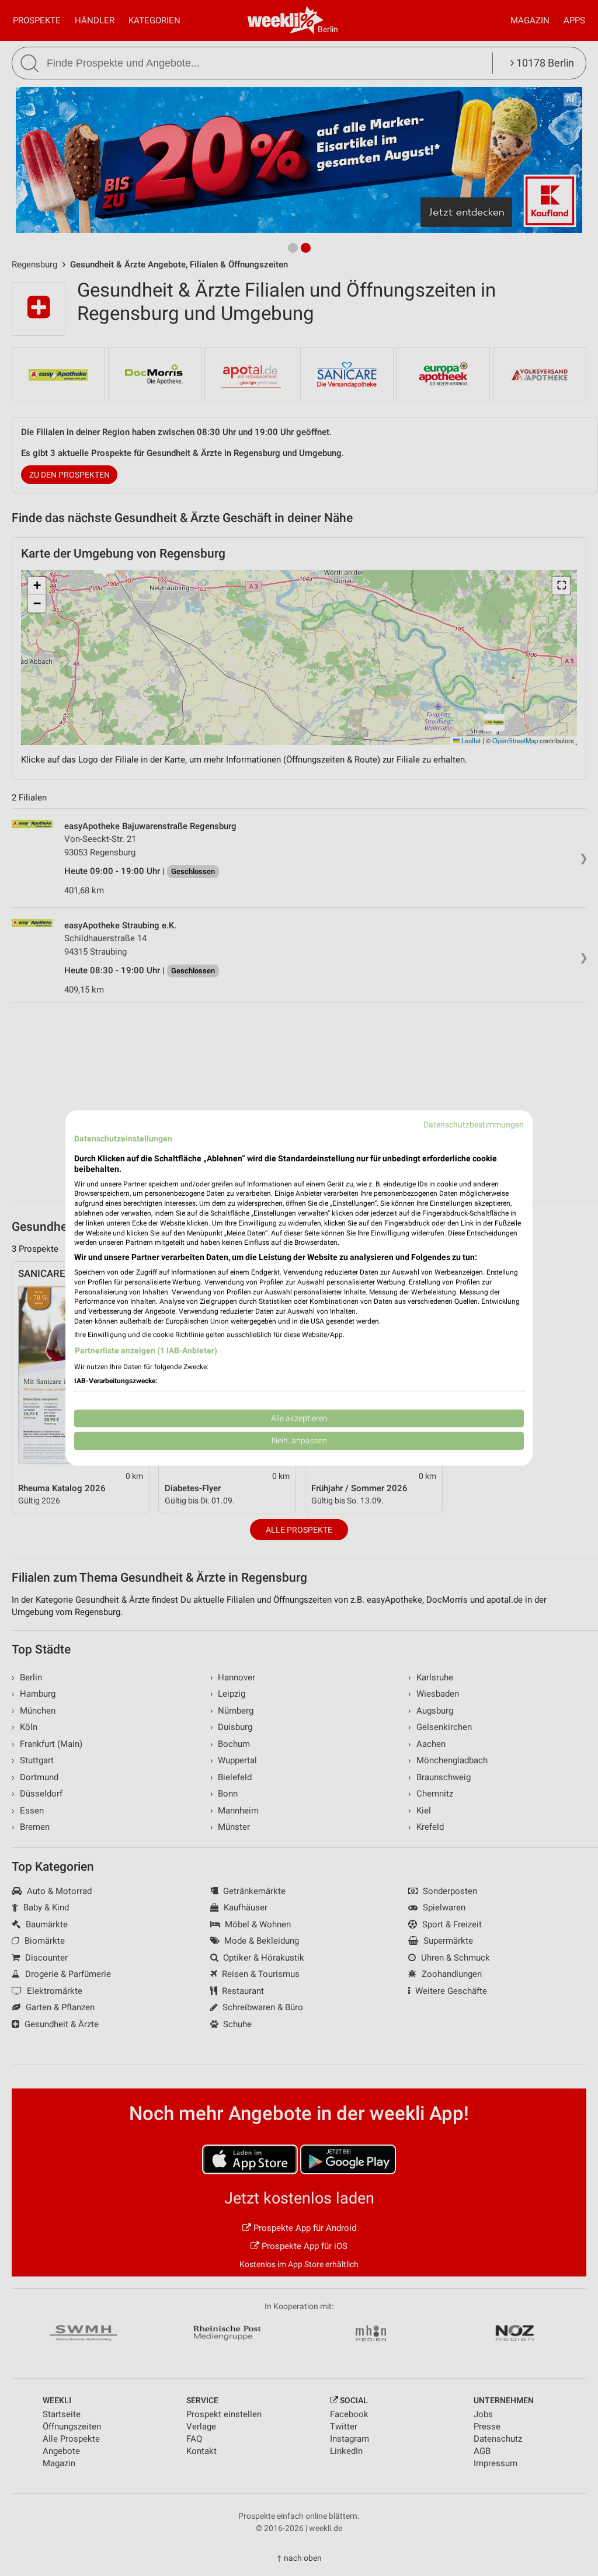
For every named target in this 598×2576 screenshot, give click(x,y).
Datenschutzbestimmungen (474, 1125)
